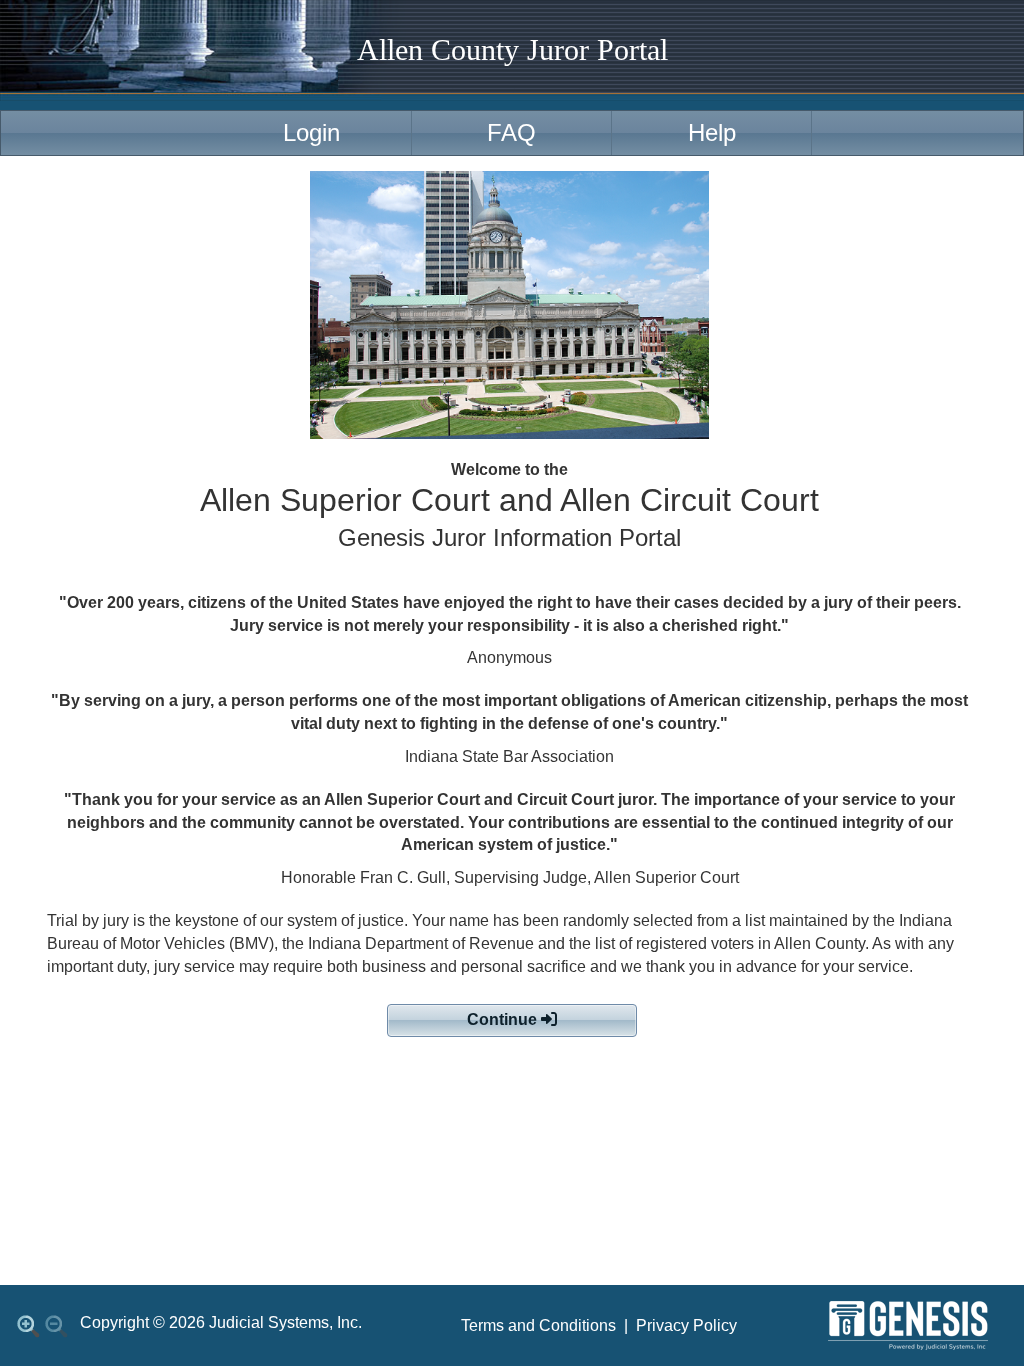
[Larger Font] (28, 1326)
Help (712, 132)
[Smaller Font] (56, 1326)
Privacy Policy (686, 1325)
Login (311, 132)
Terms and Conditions (538, 1325)
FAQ (511, 132)
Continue (504, 1019)
